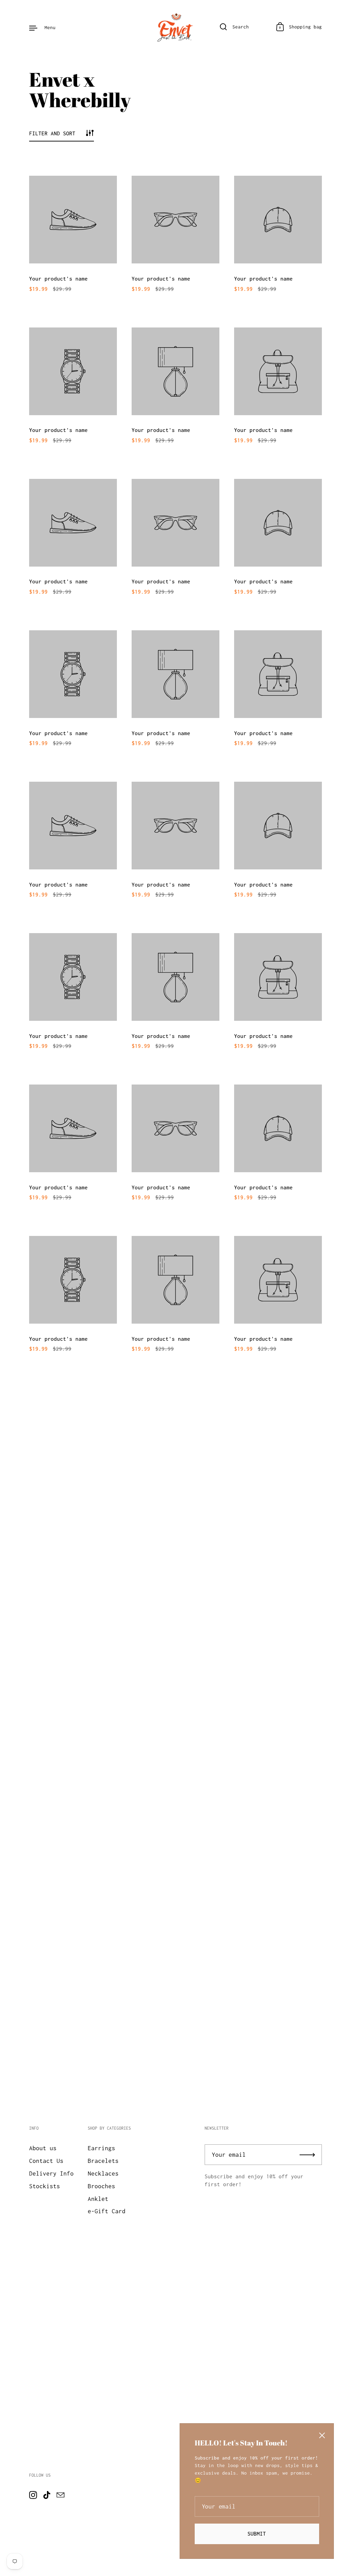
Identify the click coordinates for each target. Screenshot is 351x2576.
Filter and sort (52, 133)
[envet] (175, 27)
